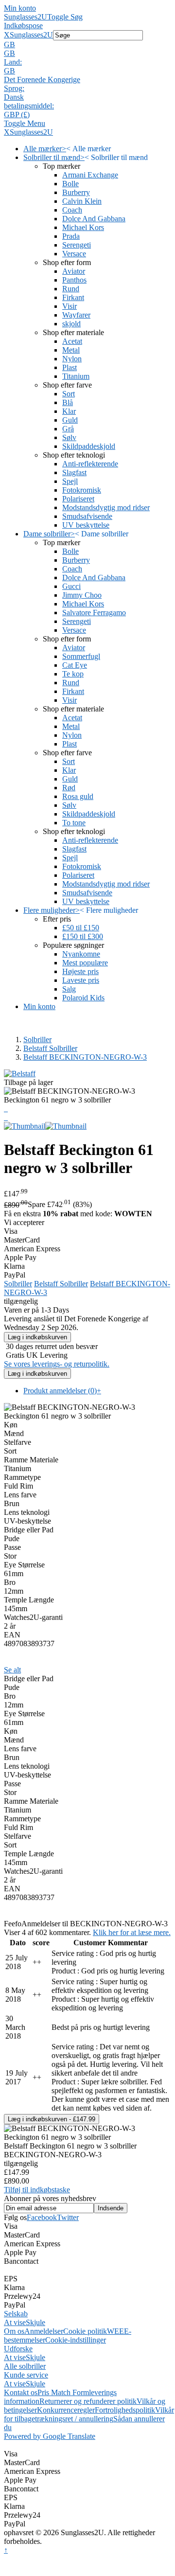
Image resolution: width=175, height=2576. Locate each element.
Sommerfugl (81, 656)
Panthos (74, 280)
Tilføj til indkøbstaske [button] (37, 2190)
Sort (69, 394)
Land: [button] (13, 62)
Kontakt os (21, 2392)
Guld (70, 420)
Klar (69, 411)
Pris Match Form (63, 2392)
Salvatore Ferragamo (94, 613)
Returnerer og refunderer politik (88, 2401)
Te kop (73, 674)
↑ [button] (6, 2550)
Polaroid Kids (83, 998)
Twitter (68, 2217)
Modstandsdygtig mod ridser (106, 507)
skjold (71, 324)
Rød (69, 788)
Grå (68, 429)
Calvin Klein (82, 201)
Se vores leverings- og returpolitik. (57, 1364)
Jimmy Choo (82, 595)
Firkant (73, 297)
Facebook (42, 2217)
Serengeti (77, 245)
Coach (72, 210)
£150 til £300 (83, 936)
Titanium (76, 376)
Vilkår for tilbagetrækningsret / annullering (89, 2414)
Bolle (70, 184)
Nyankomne (81, 954)
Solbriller (37, 1039)
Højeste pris (80, 971)
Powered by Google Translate (50, 2436)
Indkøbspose (23, 26)
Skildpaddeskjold (89, 446)
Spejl (70, 481)
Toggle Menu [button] (25, 123)
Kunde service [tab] (26, 2375)
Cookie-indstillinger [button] (76, 2340)
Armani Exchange (90, 175)
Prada (71, 236)
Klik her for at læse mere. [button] (132, 1932)
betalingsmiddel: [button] (29, 106)
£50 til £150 (81, 928)
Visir (70, 306)
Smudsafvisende (87, 516)
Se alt (12, 1670)
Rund (71, 289)
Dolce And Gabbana (94, 219)
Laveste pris (81, 980)
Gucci (71, 586)
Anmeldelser (44, 2331)
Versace (74, 254)
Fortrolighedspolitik (125, 2410)
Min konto (20, 8)
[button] (87, 45)
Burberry (76, 192)
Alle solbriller (25, 2366)
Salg (69, 989)
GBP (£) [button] (17, 115)
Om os (14, 2331)
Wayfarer (76, 315)
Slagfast (74, 472)
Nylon (72, 359)
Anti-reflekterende (90, 464)
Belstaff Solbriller (50, 1048)
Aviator (74, 271)
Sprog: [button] (14, 88)
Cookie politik (85, 2331)
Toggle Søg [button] (65, 17)
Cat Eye (75, 665)
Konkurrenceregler (66, 2410)
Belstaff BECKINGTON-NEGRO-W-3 (85, 1057)
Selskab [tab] (16, 2314)
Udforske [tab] (18, 2349)
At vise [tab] (15, 2322)
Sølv (69, 437)
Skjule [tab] (35, 2322)
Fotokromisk (82, 490)
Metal (71, 350)
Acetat (72, 341)
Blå (68, 402)
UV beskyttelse (86, 525)
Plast (70, 367)
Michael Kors (83, 227)
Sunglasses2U (26, 17)
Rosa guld (78, 796)
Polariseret (78, 499)
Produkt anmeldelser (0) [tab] (62, 1391)
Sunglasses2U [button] (31, 35)
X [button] (7, 35)
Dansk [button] (14, 97)
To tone (74, 823)
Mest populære (85, 963)
